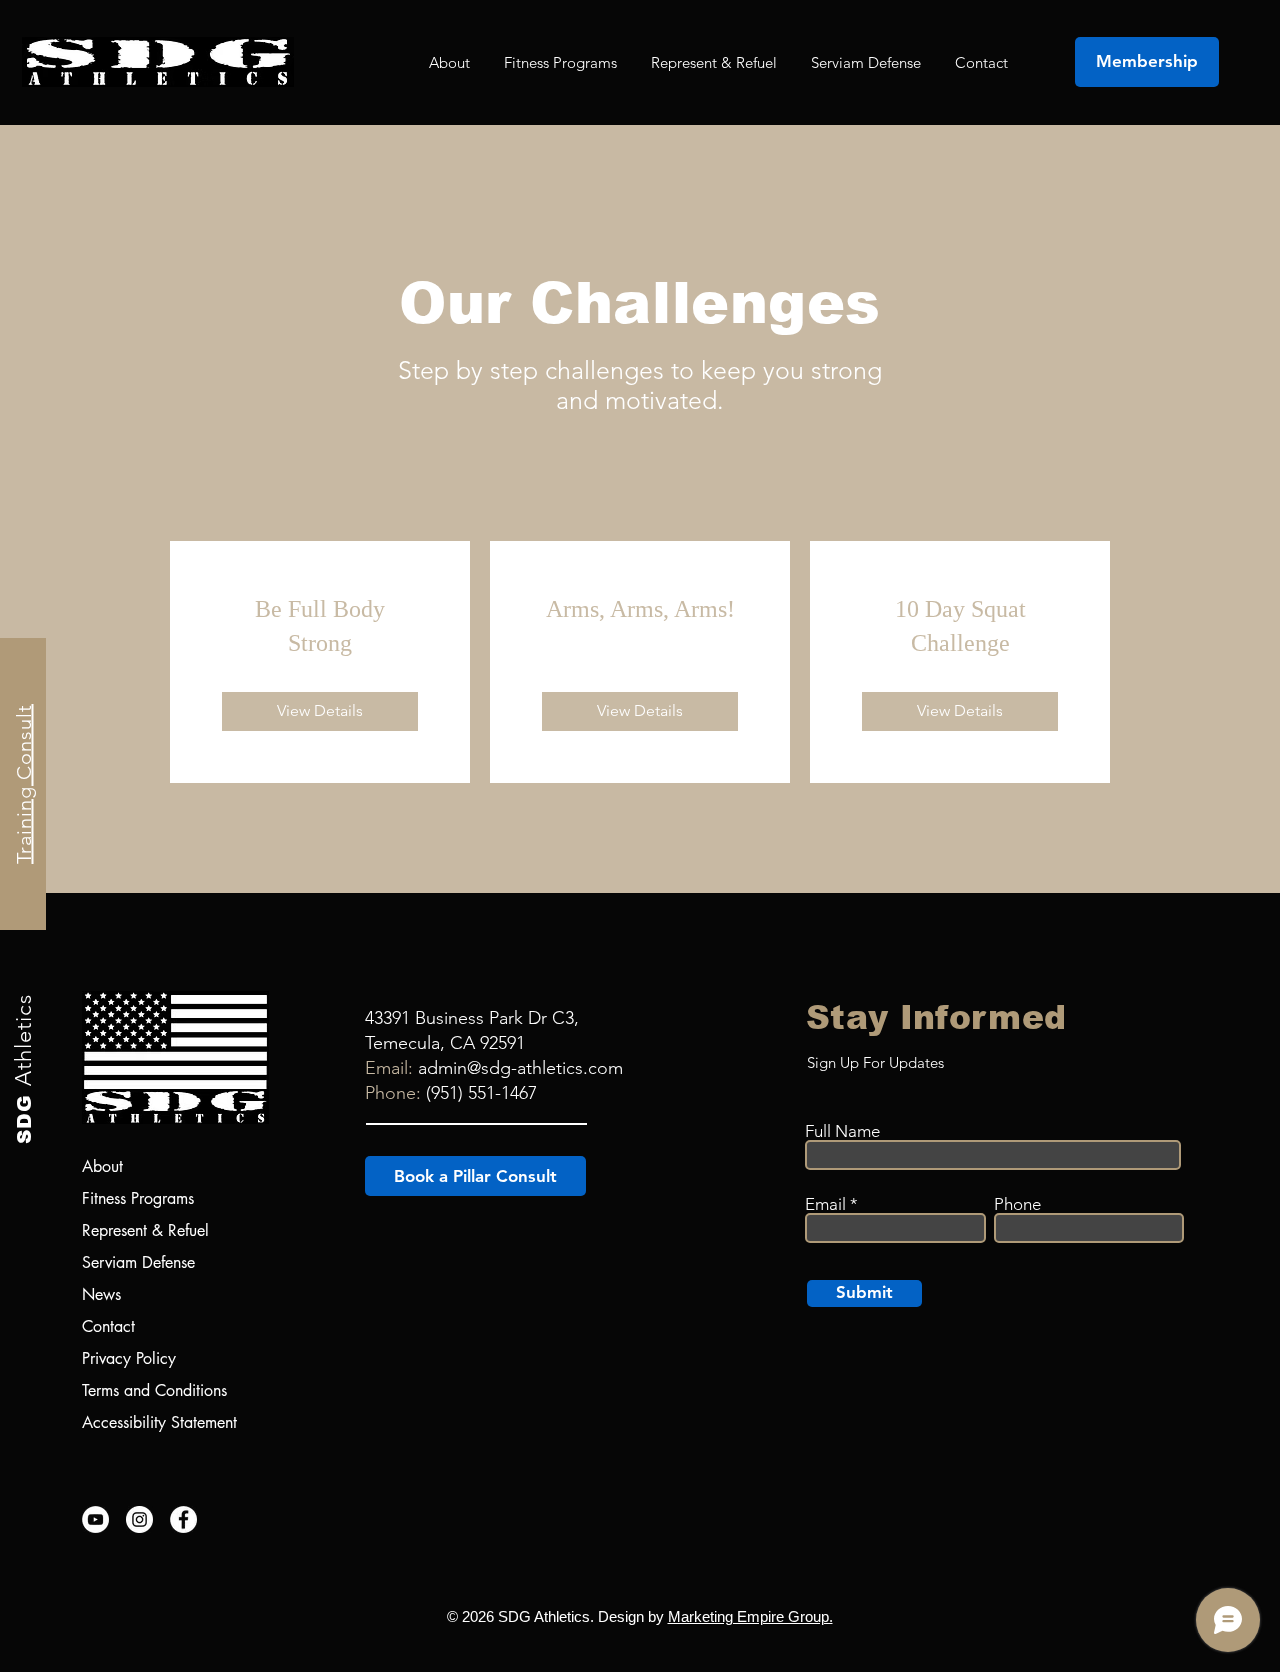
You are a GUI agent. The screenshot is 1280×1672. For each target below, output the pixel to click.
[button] (560, 62)
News (101, 1294)
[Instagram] (139, 1519)
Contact (108, 1326)
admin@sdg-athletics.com (520, 1068)
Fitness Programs (138, 1198)
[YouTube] (95, 1519)
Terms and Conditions (154, 1390)
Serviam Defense (138, 1262)
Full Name (842, 1131)
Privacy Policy (129, 1358)
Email (825, 1204)
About (102, 1166)
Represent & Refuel (145, 1230)
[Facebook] (183, 1519)
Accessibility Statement (159, 1422)
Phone (1017, 1204)
